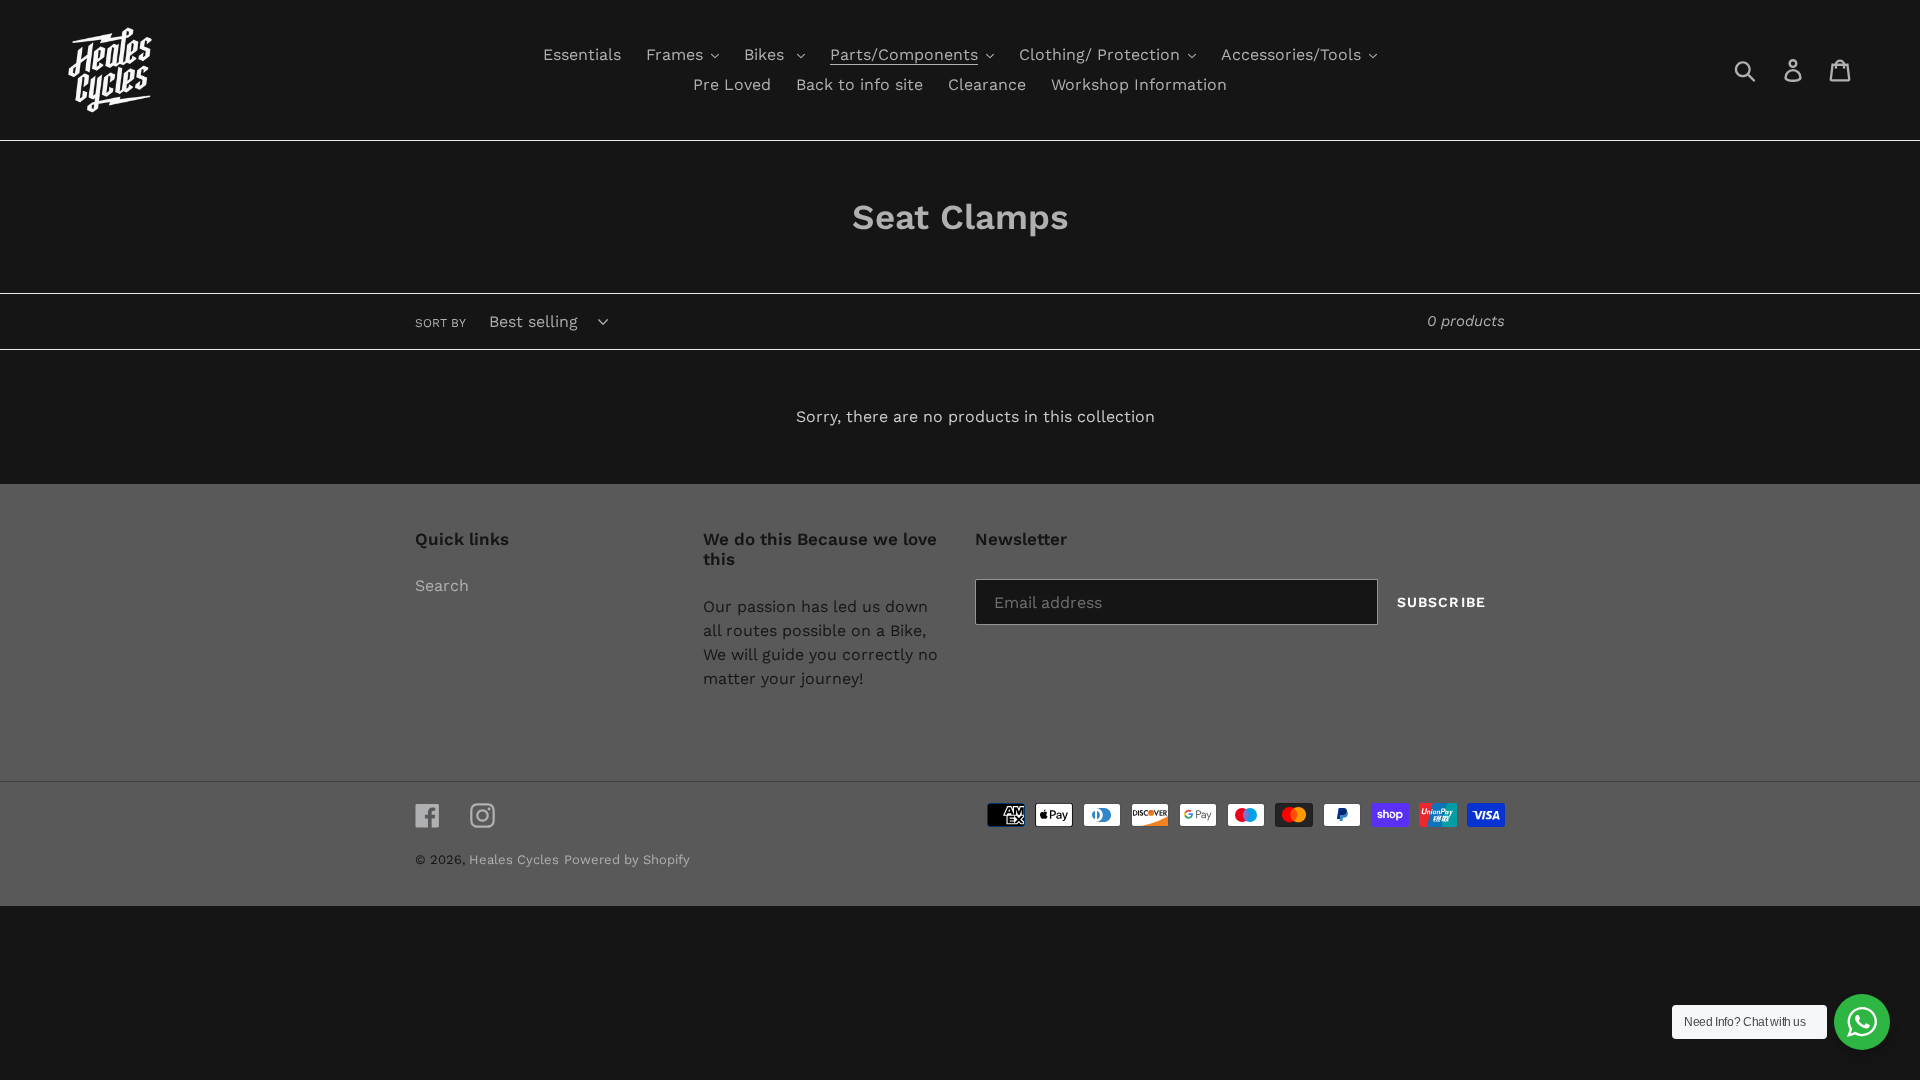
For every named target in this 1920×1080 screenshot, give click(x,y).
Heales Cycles (514, 859)
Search (442, 585)
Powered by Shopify (627, 859)
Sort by (440, 323)
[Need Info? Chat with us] (1862, 1022)
